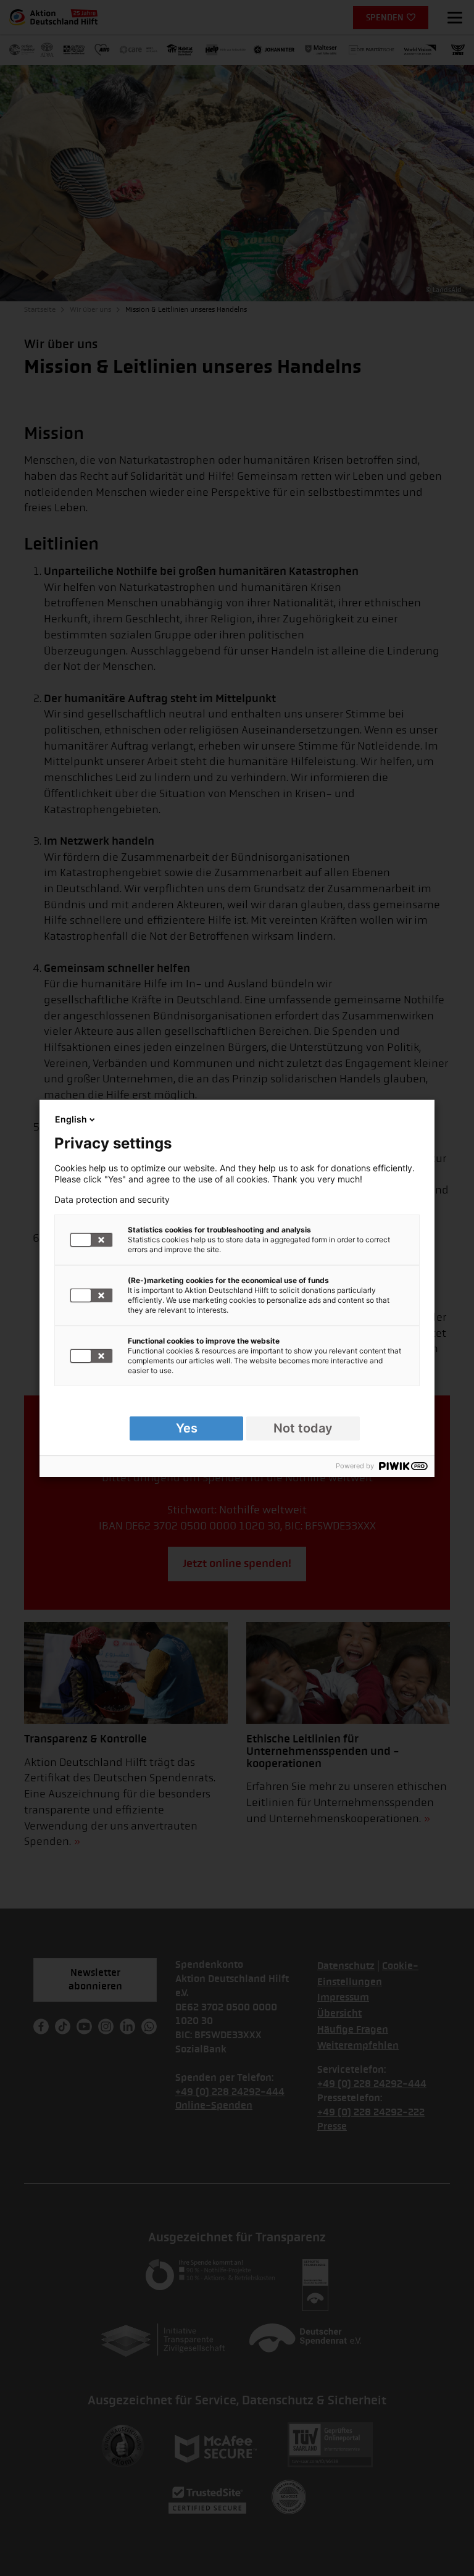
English (71, 1119)
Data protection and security (112, 1200)
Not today (303, 1428)
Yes (187, 1428)
